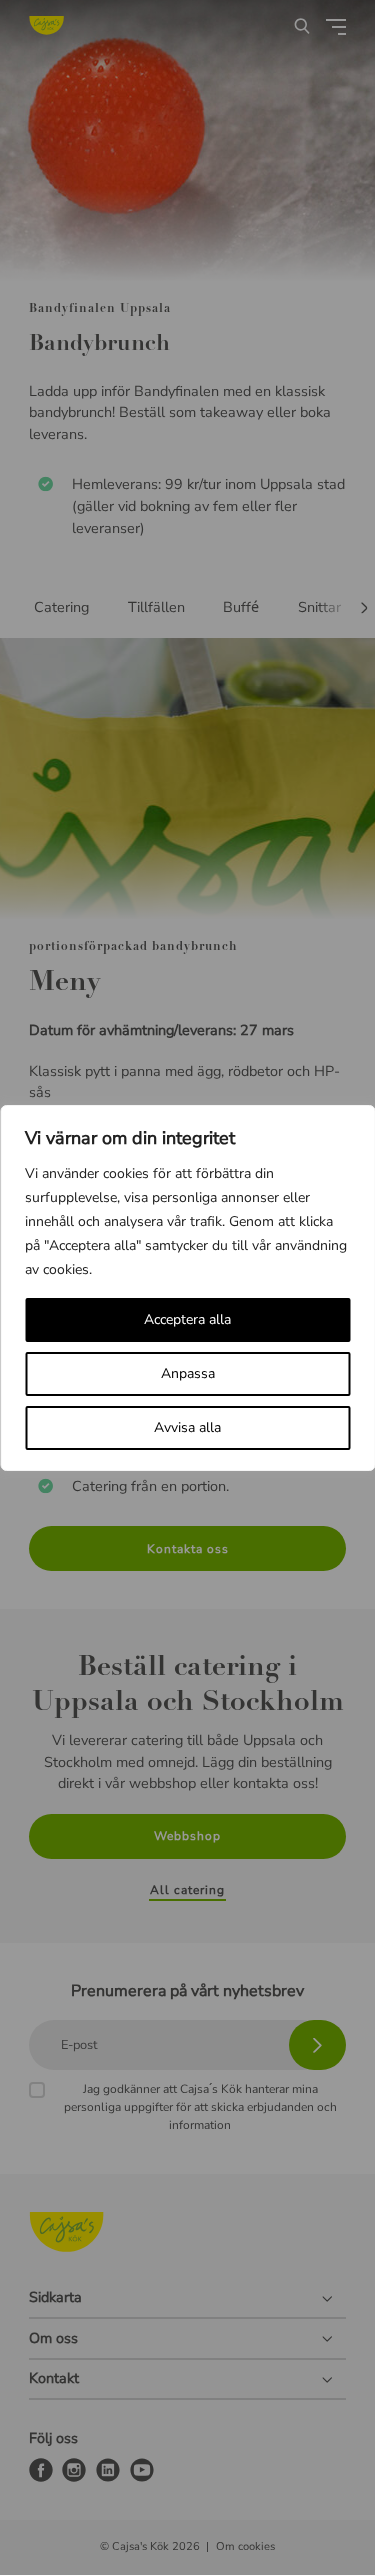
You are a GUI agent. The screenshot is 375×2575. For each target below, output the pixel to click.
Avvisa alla (187, 1427)
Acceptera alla (187, 1319)
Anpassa (188, 1373)
